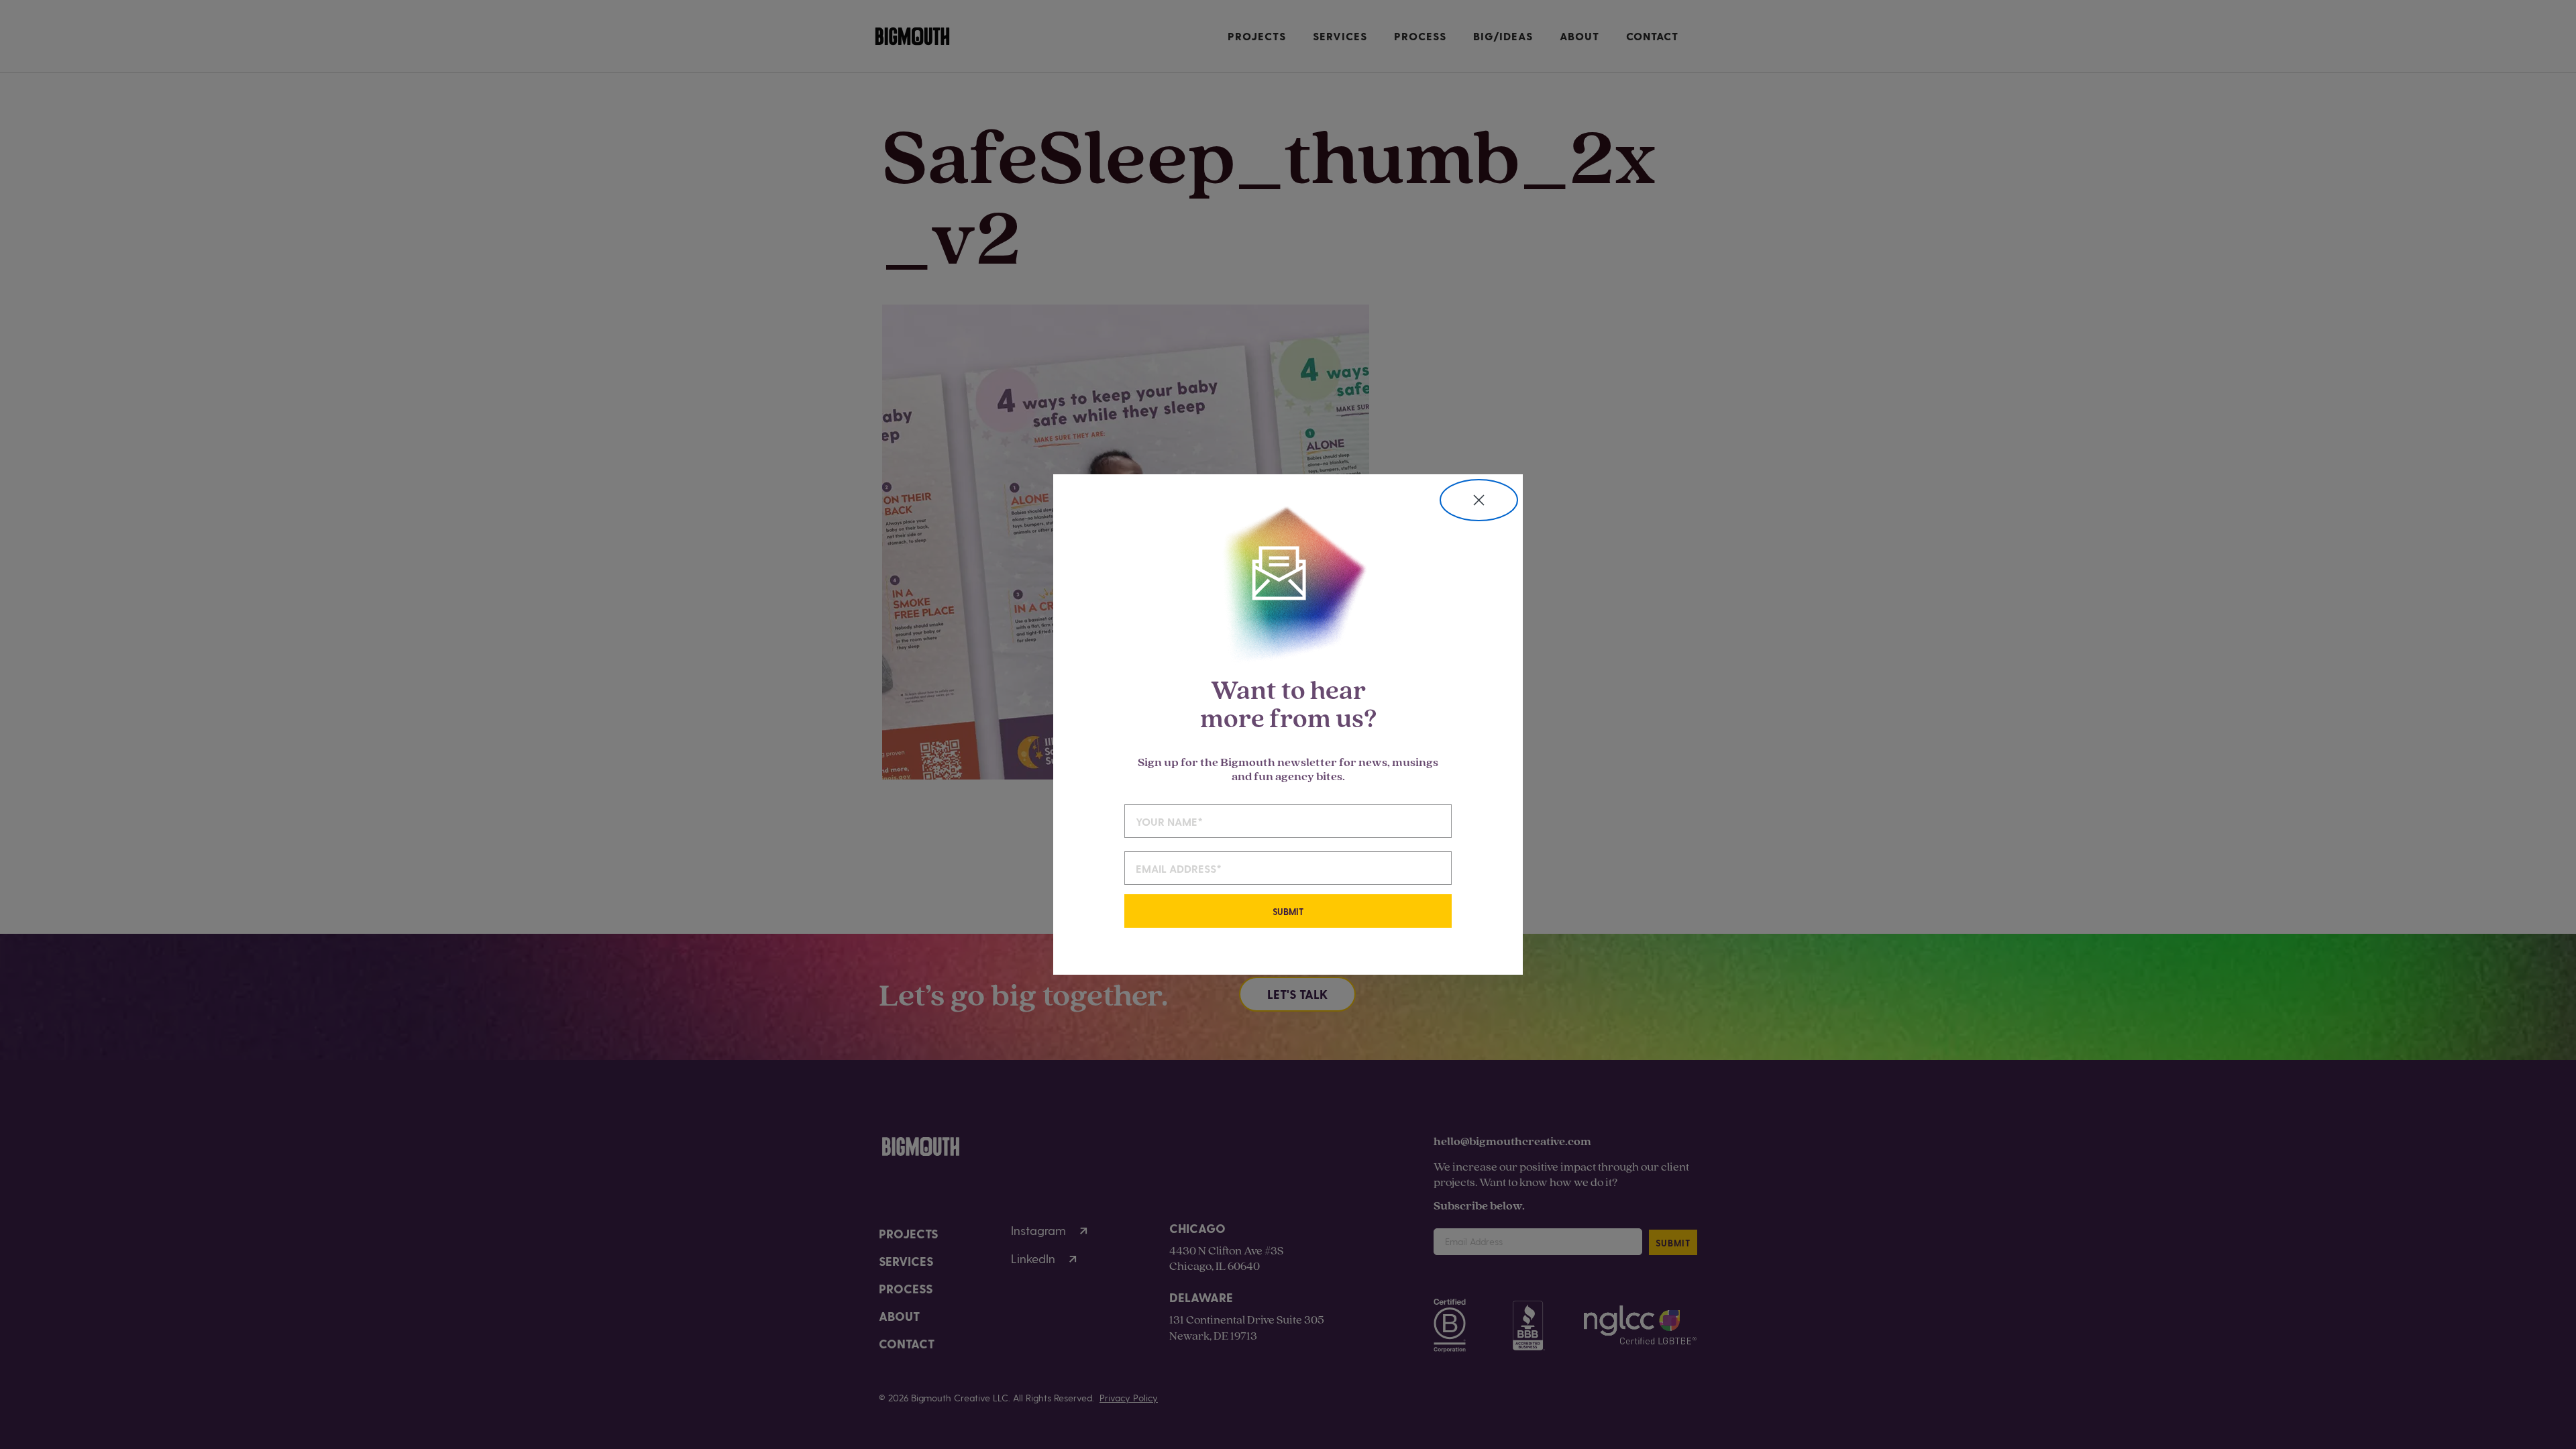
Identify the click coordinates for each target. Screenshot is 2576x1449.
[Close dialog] (1479, 500)
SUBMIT (1288, 911)
